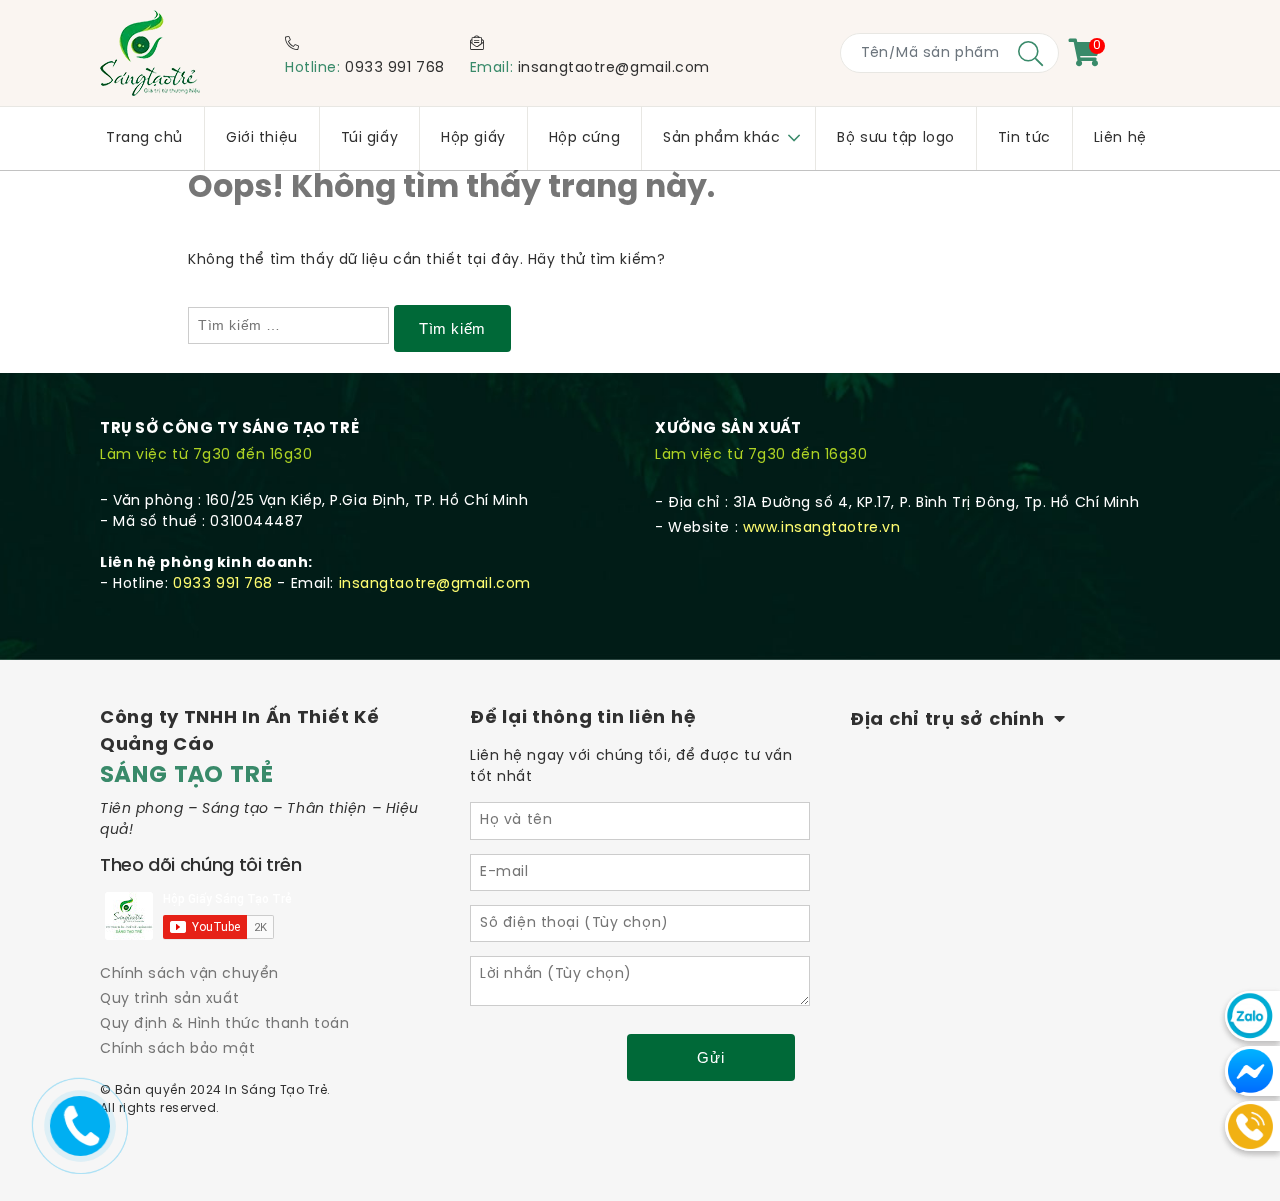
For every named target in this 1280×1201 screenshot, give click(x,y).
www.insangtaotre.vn (822, 528)
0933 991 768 (395, 68)
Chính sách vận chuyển (189, 974)
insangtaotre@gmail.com (614, 68)
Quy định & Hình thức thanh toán (224, 1024)
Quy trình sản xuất (169, 999)
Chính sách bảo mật (177, 1049)
